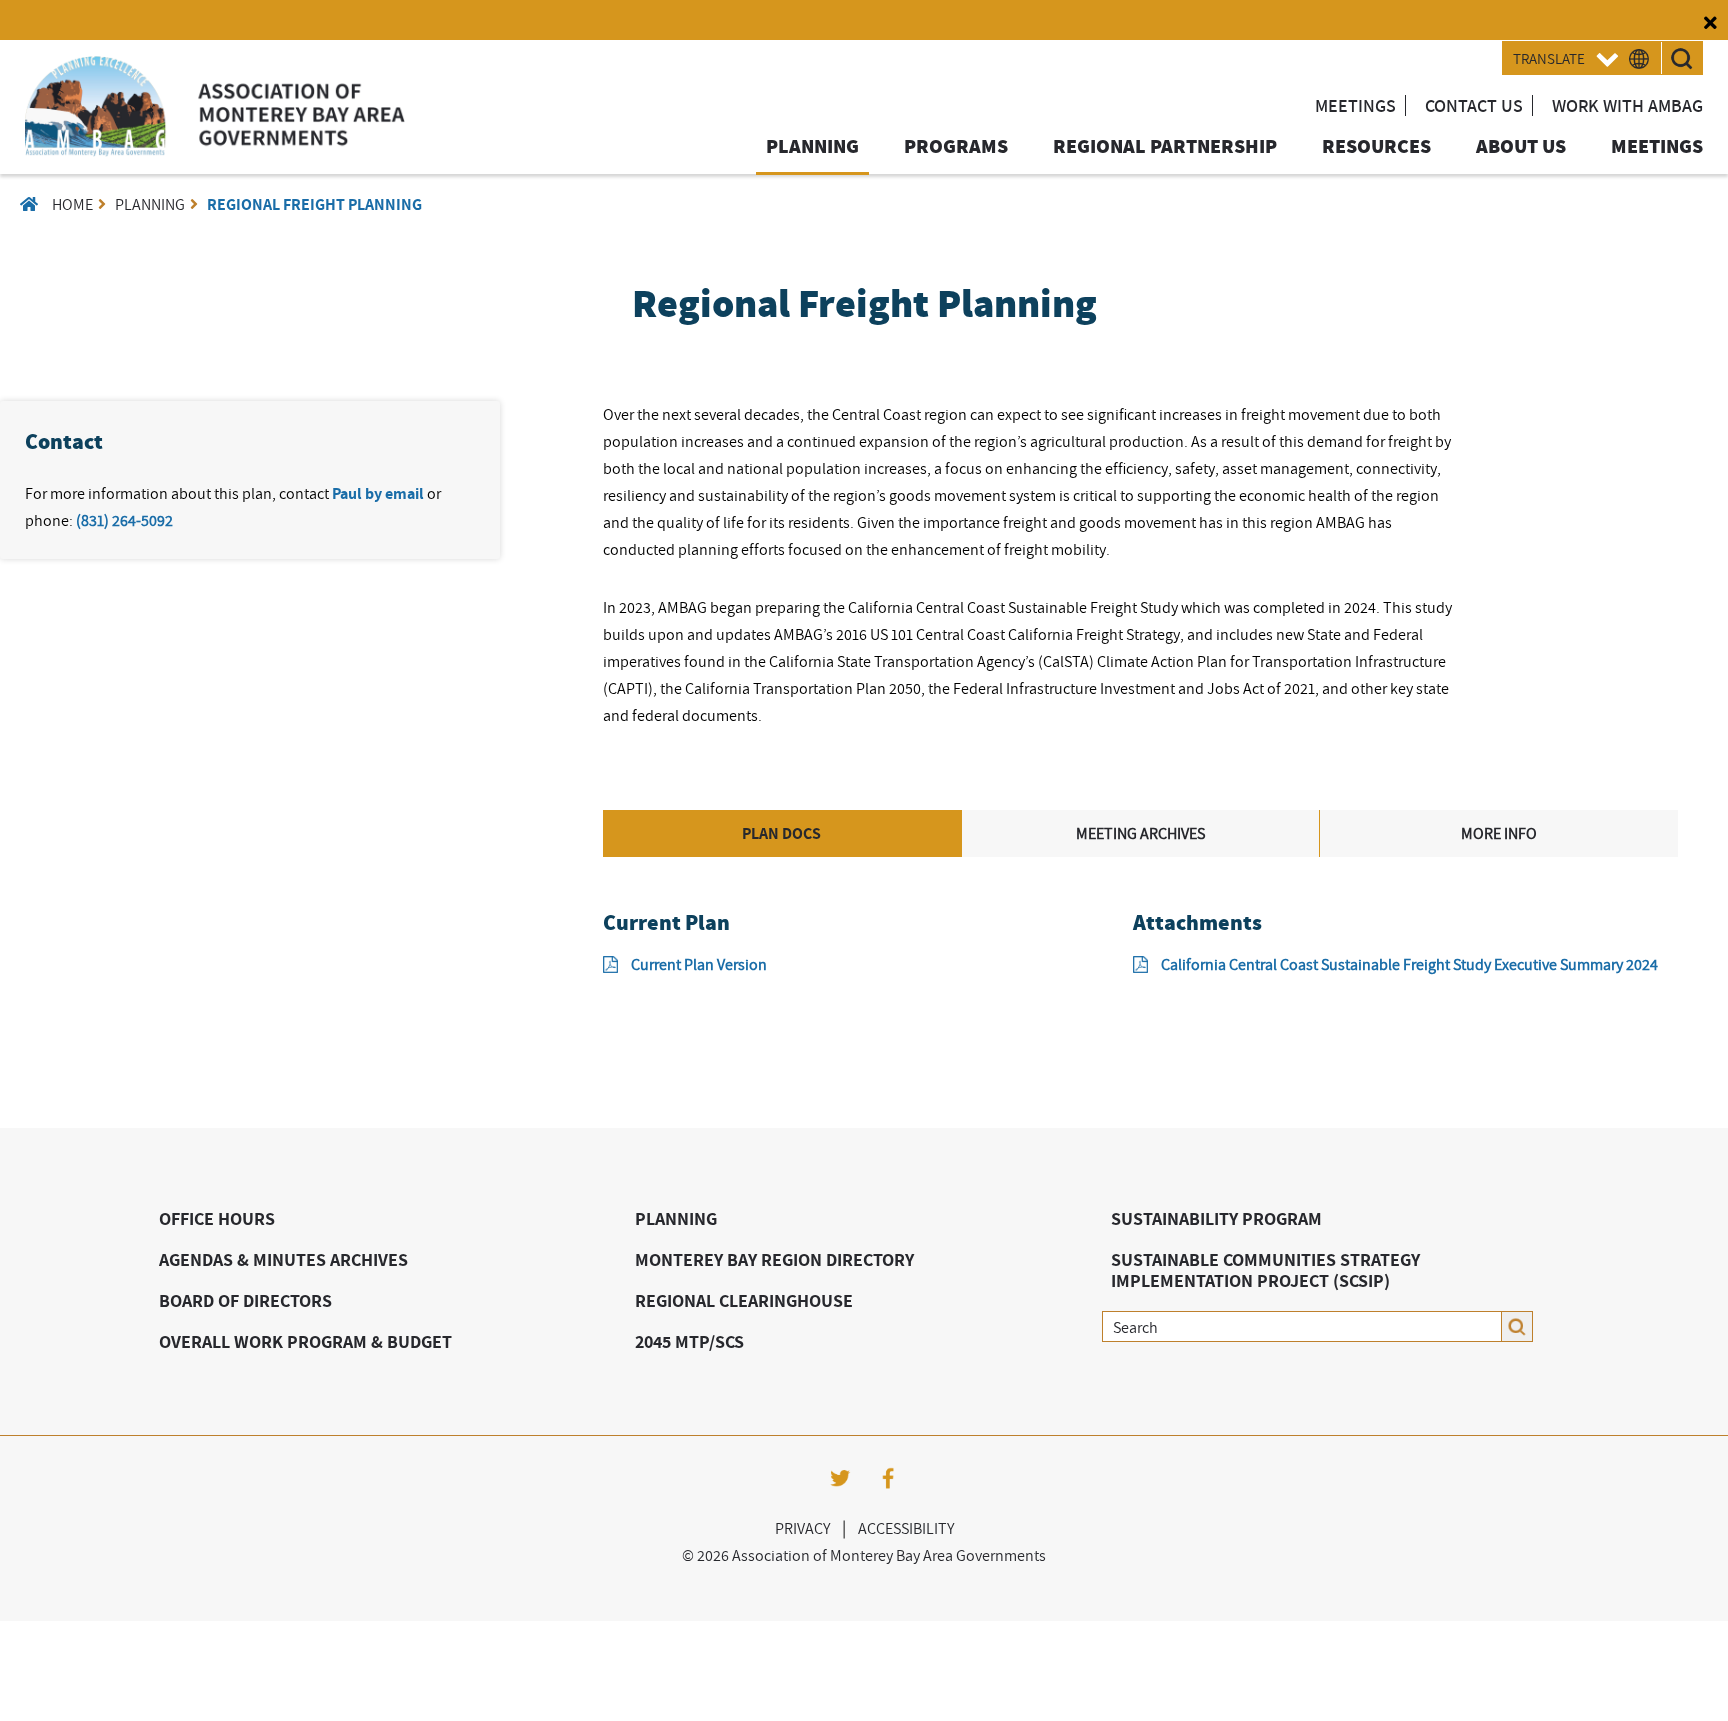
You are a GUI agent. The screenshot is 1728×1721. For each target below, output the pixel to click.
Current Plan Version (699, 964)
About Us (1521, 147)
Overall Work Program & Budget (305, 1341)
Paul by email (378, 493)
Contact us (1474, 105)
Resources (1376, 147)
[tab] (782, 833)
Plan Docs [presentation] (781, 833)
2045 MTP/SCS (689, 1341)
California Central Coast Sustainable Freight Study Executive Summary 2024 (1409, 964)
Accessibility (906, 1528)
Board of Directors (245, 1300)
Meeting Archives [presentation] (1140, 833)
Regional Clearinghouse (744, 1300)
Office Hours (217, 1218)
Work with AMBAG (1627, 105)
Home (72, 204)
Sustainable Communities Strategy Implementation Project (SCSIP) (1265, 1270)
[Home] (215, 150)
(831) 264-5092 (124, 520)
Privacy (802, 1528)
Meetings (1355, 105)
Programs (956, 147)
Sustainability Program (1216, 1218)
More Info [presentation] (1499, 833)
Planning (812, 147)
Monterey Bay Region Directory (774, 1259)
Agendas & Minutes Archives (283, 1259)
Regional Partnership (1165, 147)
